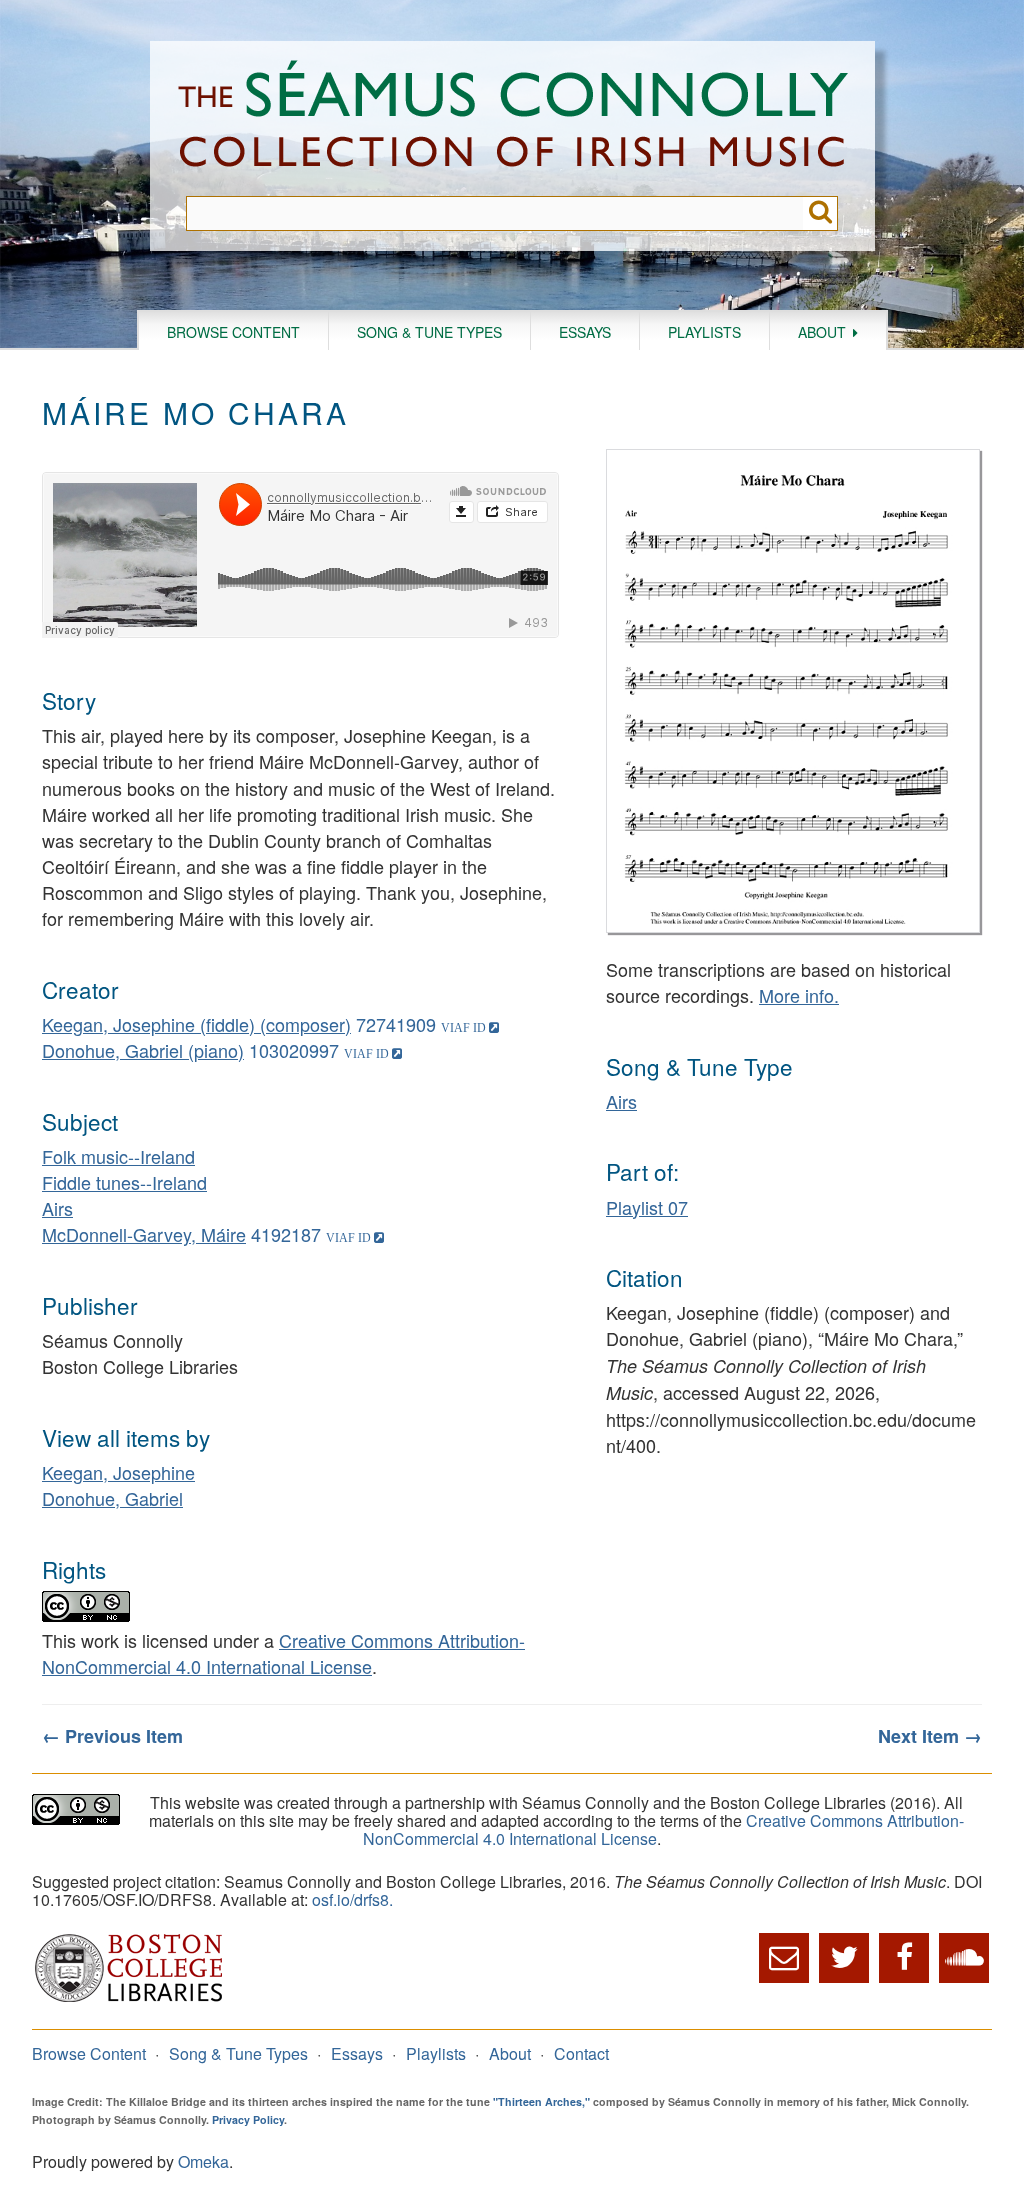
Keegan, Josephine (118, 1472)
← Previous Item (112, 1736)
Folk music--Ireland (118, 1156)
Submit (820, 213)
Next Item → (930, 1736)
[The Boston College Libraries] (129, 1999)
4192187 (286, 1234)
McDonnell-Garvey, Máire (144, 1234)
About (822, 332)
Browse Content (233, 332)
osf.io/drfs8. (352, 1899)
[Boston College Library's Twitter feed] (844, 1958)
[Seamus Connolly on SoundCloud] (964, 1958)
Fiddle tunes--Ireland (124, 1182)
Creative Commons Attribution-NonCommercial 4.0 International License (283, 1653)
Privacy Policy (248, 2119)
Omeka (203, 2161)
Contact (581, 2053)
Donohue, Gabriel (112, 1498)
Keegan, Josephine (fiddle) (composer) (196, 1024)
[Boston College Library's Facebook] (904, 1958)
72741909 (396, 1024)
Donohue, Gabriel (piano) (143, 1050)
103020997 (294, 1050)
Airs (57, 1208)
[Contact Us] (784, 1958)
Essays (585, 332)
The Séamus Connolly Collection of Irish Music (513, 118)
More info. (799, 995)
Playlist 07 (647, 1207)
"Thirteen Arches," (541, 2101)
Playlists (704, 332)
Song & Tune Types (429, 332)
